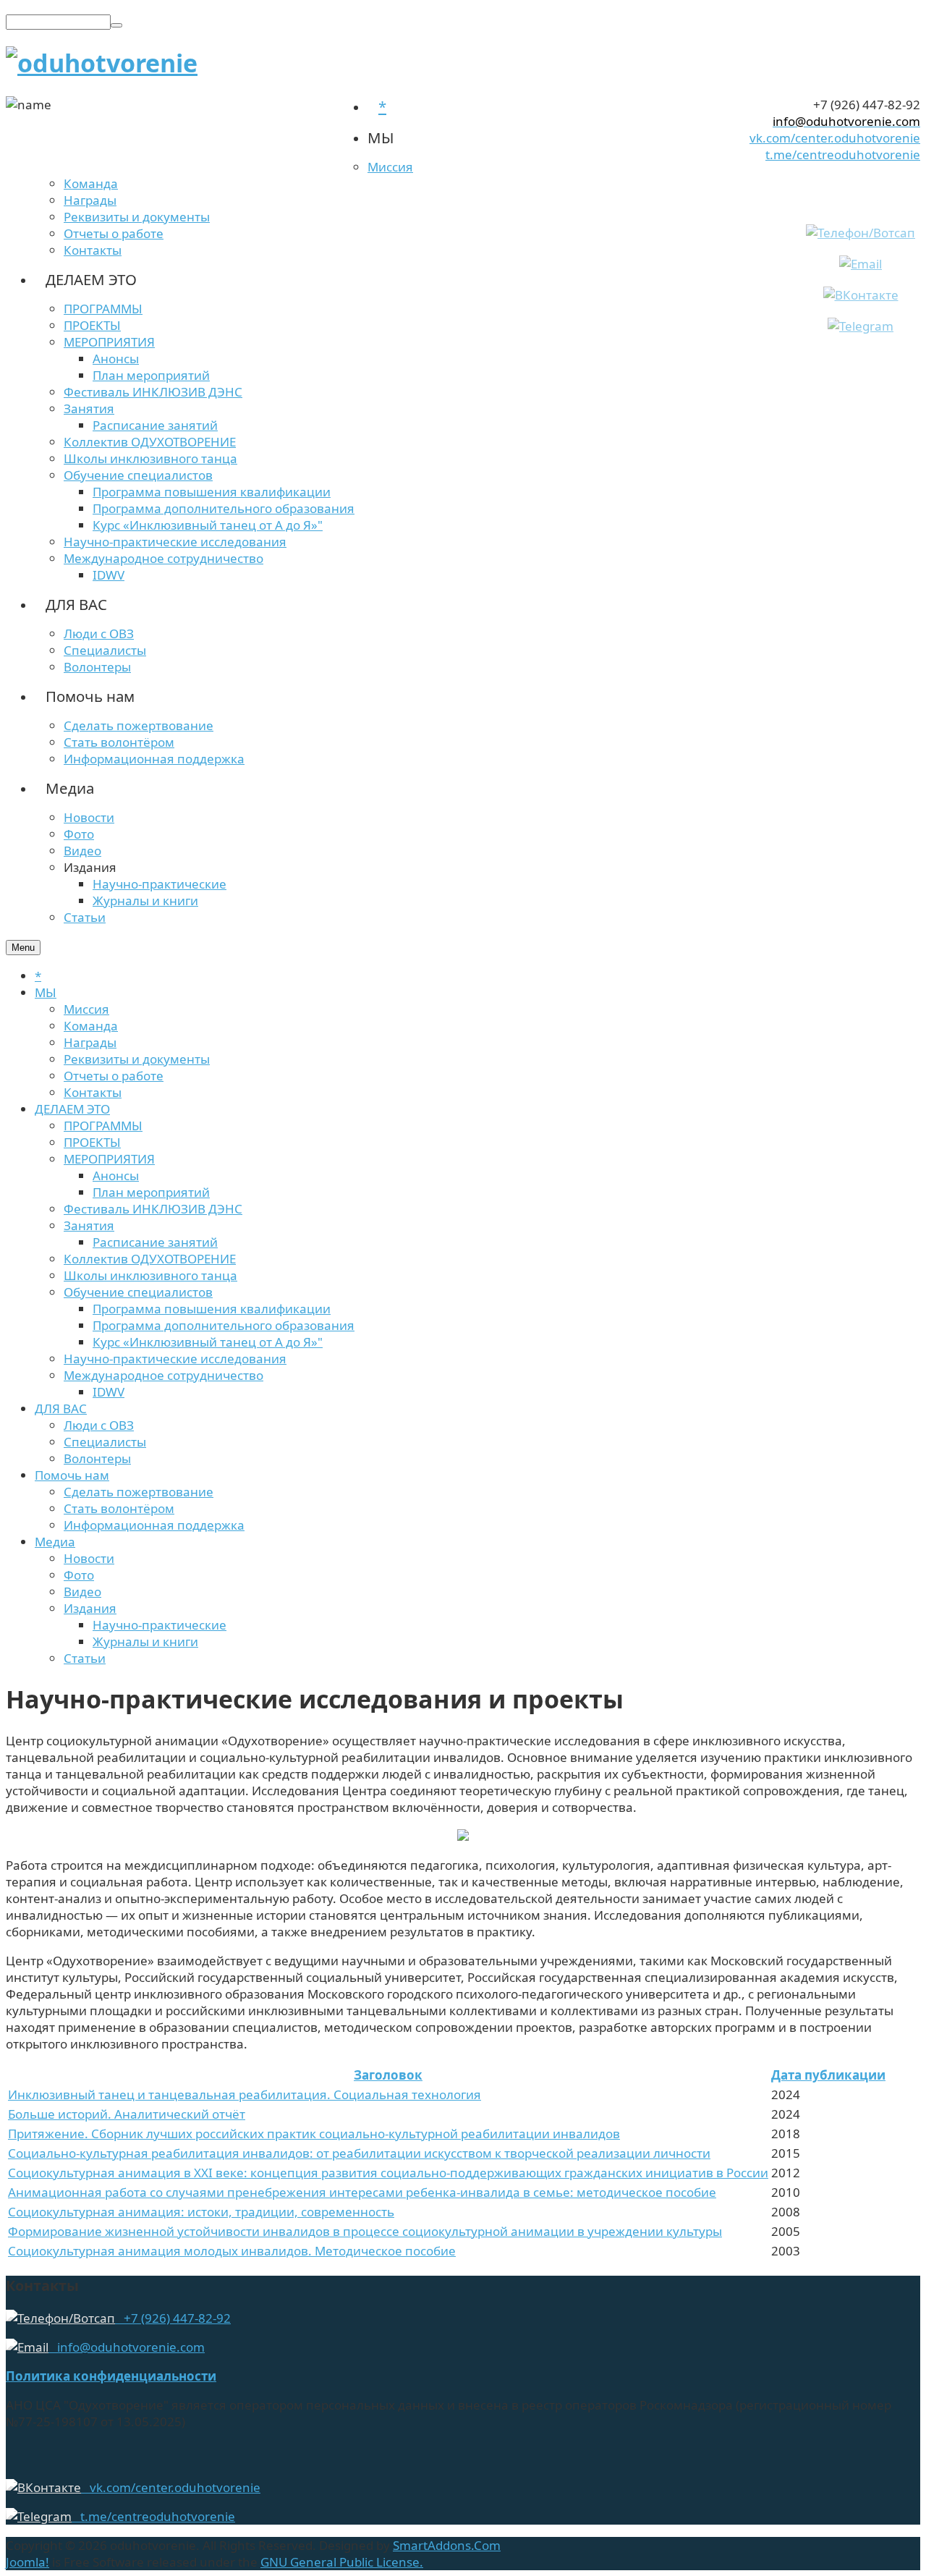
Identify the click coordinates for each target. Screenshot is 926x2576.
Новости (89, 1558)
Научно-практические (160, 1625)
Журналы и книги (145, 1641)
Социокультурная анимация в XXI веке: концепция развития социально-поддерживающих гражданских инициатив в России (388, 2173)
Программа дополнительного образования (224, 1325)
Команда (91, 1026)
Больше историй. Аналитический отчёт (127, 2114)
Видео (82, 1592)
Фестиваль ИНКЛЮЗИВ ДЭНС (153, 1209)
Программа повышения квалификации (212, 1309)
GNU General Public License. (342, 2562)
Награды (90, 1042)
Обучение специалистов (138, 1292)
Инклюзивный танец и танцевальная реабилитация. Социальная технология (245, 2094)
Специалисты (105, 1442)
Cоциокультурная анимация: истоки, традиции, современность (201, 2212)
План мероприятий (151, 1192)
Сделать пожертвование (139, 1492)
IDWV (109, 1392)
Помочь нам (72, 1475)
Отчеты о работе (114, 1076)
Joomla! (27, 2562)
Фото (79, 1575)
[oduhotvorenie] (102, 63)
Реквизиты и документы (137, 1059)
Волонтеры (97, 1458)
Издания (90, 1608)
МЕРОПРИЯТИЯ (109, 1159)
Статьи (85, 1658)
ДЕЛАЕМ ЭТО (72, 1109)
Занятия (89, 1225)
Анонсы (116, 1175)
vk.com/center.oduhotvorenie (835, 138)
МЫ (46, 992)
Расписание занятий (155, 1242)
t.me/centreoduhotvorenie (843, 154)
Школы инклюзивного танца (150, 1275)
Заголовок (388, 2075)
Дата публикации (828, 2075)
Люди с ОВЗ (99, 1425)
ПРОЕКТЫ (92, 1142)
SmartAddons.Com (447, 2545)
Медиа (55, 1542)
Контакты (93, 1092)
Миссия (86, 1009)
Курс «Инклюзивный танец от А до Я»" (208, 1342)
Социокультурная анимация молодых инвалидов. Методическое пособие (232, 2251)
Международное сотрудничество (163, 1375)
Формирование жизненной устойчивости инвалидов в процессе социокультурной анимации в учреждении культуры (365, 2231)
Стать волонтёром (119, 1508)
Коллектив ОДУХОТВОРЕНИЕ (150, 1259)
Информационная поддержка (154, 1525)
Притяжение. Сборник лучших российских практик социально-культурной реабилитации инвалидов (314, 2134)
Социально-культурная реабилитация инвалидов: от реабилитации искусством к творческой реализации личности (359, 2153)
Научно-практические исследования (175, 1359)
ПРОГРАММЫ (103, 1126)
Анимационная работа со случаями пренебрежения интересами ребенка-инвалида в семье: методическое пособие (362, 2192)
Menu (23, 948)
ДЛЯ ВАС (61, 1408)
